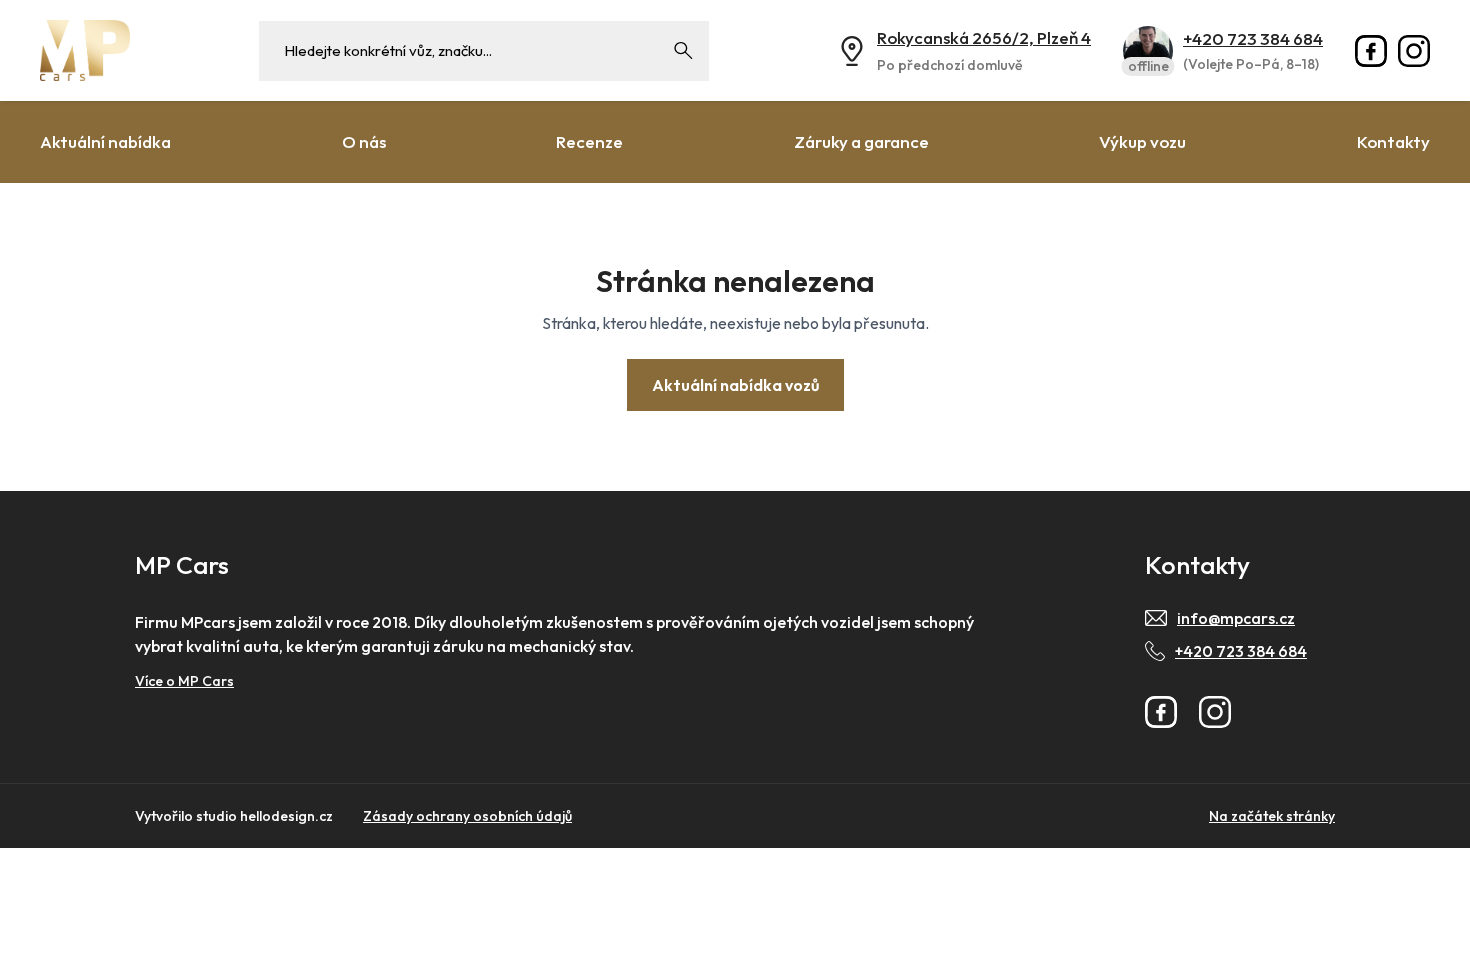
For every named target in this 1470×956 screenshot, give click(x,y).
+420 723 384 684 (1253, 38)
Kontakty (1393, 141)
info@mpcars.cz (1236, 618)
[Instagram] (1414, 51)
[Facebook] (1371, 51)
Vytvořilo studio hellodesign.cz (234, 816)
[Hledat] (684, 51)
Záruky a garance (861, 141)
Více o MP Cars (184, 681)
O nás (364, 141)
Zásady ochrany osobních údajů (467, 816)
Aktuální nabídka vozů (735, 385)
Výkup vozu (1142, 141)
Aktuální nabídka (105, 141)
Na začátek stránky (1272, 816)
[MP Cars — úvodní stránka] (85, 50)
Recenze (589, 141)
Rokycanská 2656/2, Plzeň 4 (984, 37)
